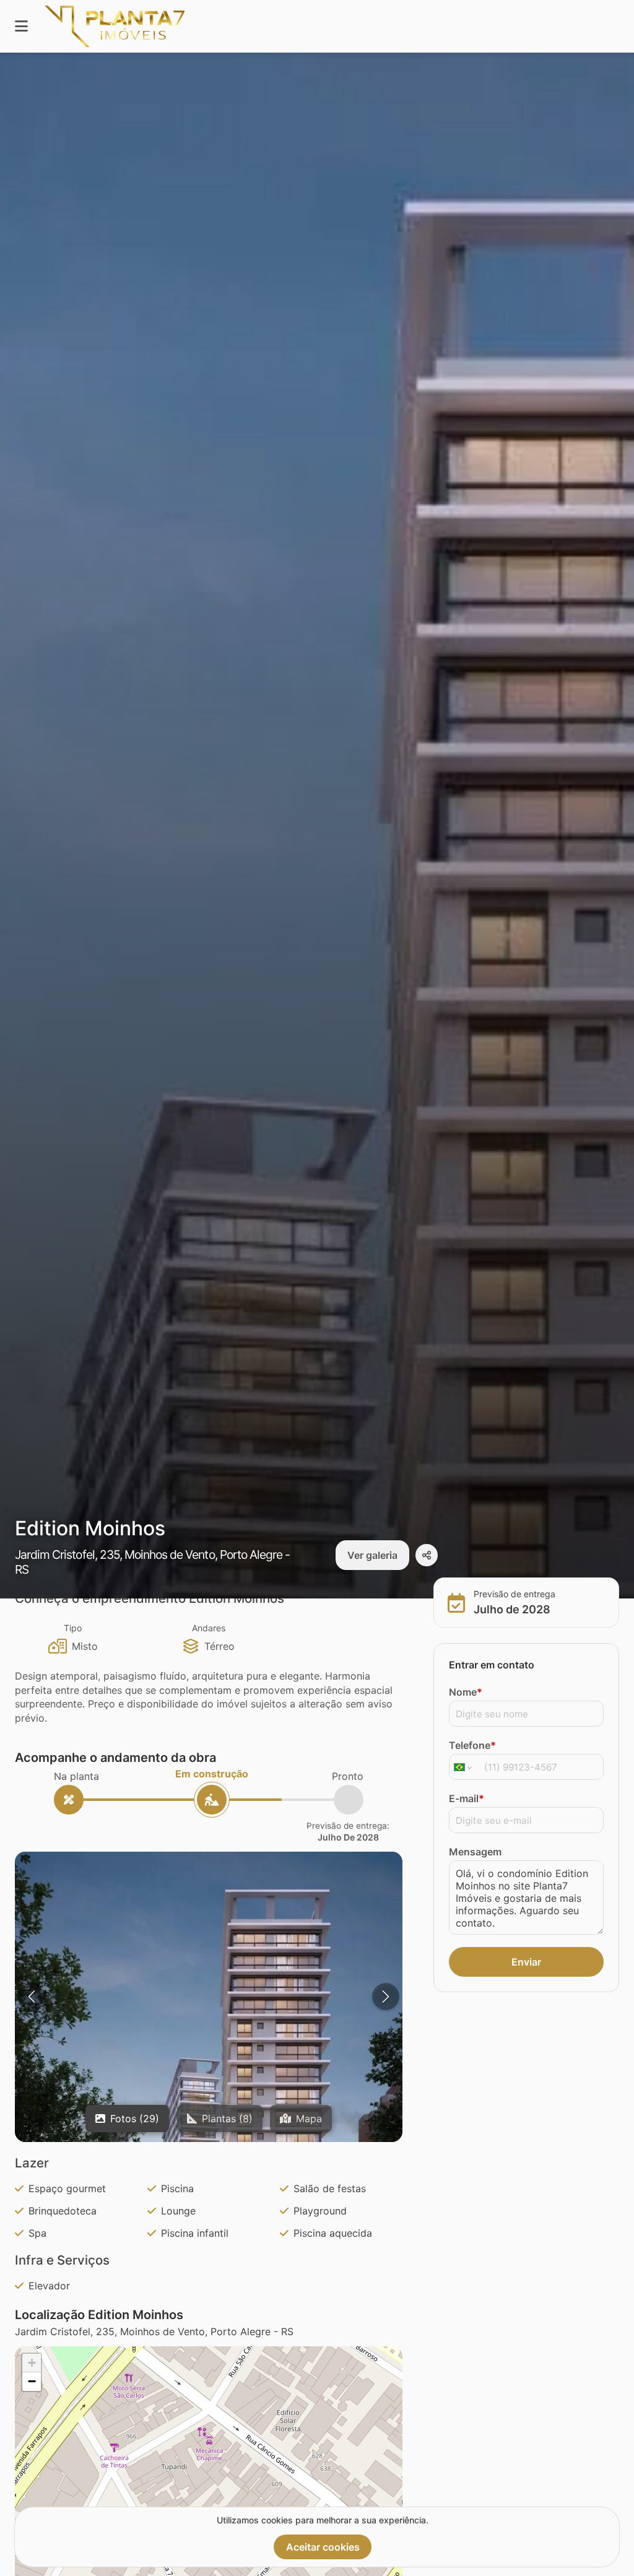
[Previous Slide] (32, 1997)
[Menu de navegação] (21, 26)
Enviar (526, 1962)
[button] (209, 2094)
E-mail (467, 1798)
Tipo (73, 1628)
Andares (209, 1628)
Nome (466, 1692)
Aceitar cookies (323, 2547)
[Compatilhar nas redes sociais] (427, 1555)
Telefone (472, 1745)
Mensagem (475, 1852)
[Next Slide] (386, 1997)
